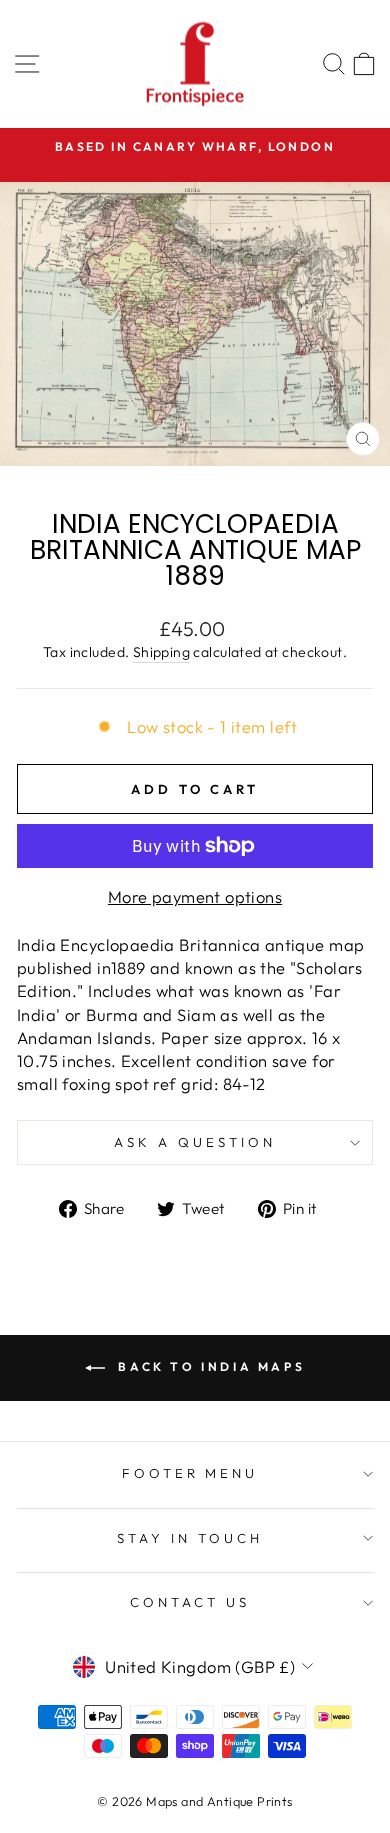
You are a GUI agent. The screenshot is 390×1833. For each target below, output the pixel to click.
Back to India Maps (209, 1366)
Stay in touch (190, 1538)
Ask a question (195, 1142)
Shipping (161, 652)
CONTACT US (190, 1602)
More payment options (195, 896)
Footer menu (190, 1473)
